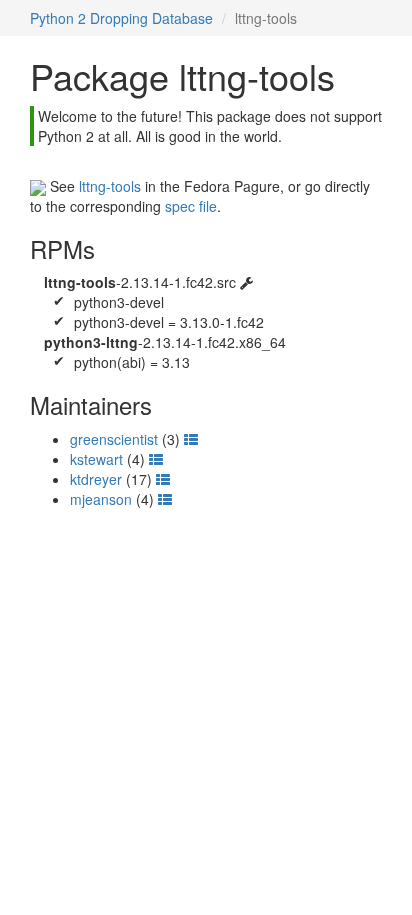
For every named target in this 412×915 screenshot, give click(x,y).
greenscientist (114, 439)
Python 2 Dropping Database (121, 18)
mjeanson (101, 499)
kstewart (96, 459)
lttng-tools (110, 186)
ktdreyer (96, 479)
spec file (191, 206)
